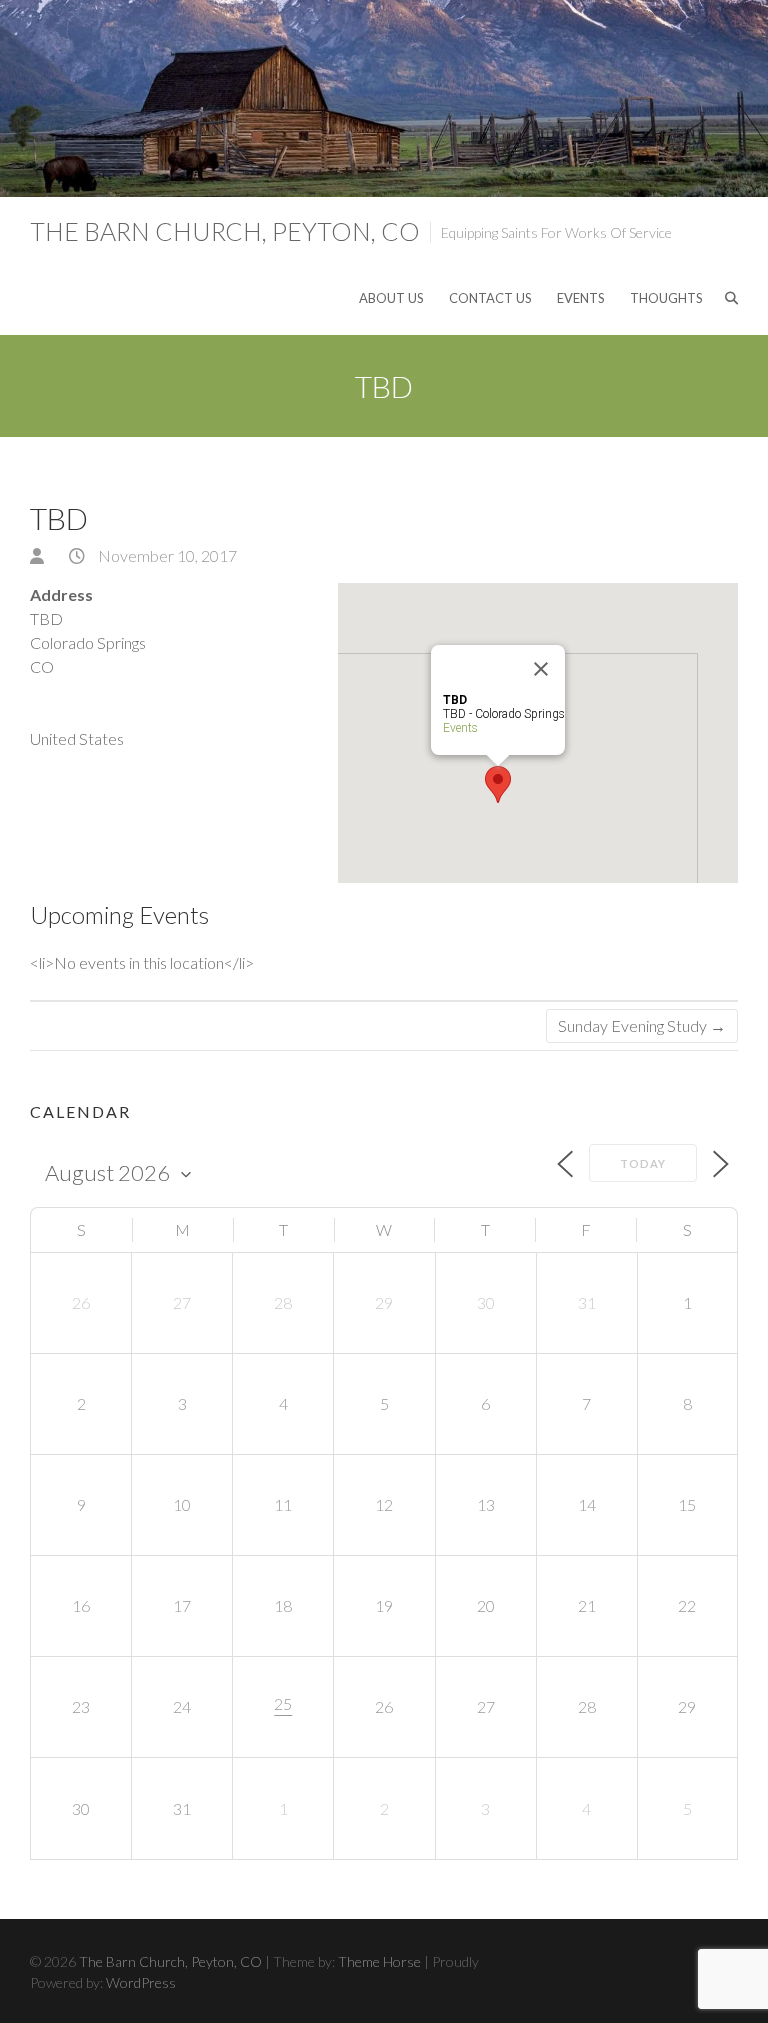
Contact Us (490, 298)
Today (643, 1163)
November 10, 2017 (166, 555)
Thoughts (666, 298)
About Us (391, 298)
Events (581, 298)
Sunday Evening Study (642, 1025)
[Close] (541, 669)
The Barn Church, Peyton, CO (225, 231)
